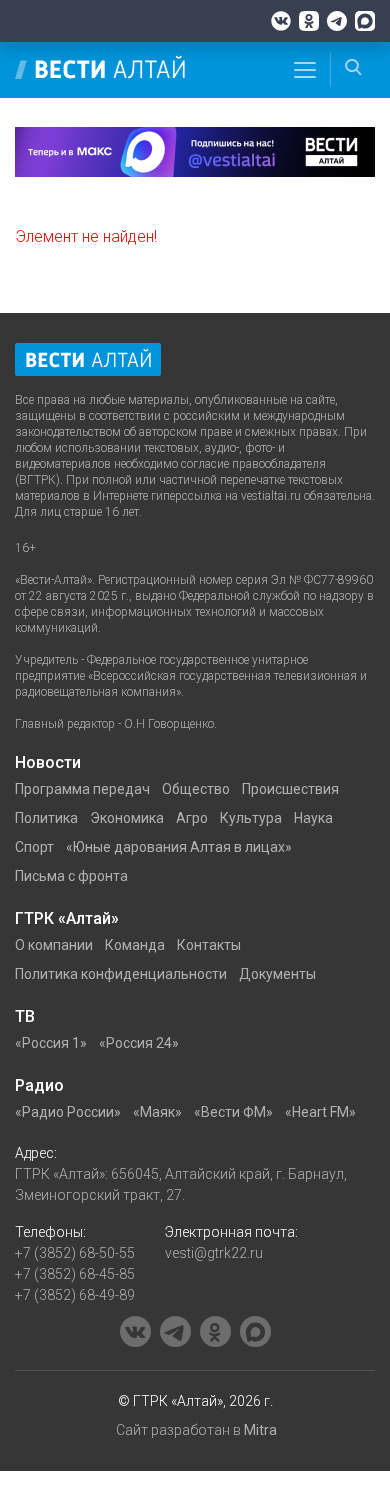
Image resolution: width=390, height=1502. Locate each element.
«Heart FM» (320, 1112)
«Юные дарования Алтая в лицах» (179, 847)
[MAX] (365, 21)
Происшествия (290, 789)
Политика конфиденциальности (121, 974)
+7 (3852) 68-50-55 (75, 1253)
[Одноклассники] (309, 21)
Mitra (260, 1430)
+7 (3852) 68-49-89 (75, 1295)
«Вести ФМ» (233, 1112)
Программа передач (82, 789)
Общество (196, 789)
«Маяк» (157, 1112)
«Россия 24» (139, 1043)
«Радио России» (68, 1112)
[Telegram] (337, 21)
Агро (192, 818)
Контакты (209, 945)
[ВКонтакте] (281, 21)
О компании (54, 945)
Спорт (34, 847)
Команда (135, 945)
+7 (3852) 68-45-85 (75, 1274)
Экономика (127, 818)
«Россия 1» (51, 1043)
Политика (46, 818)
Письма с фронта (71, 876)
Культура (251, 818)
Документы (277, 974)
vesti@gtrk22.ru (214, 1253)
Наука (313, 818)
